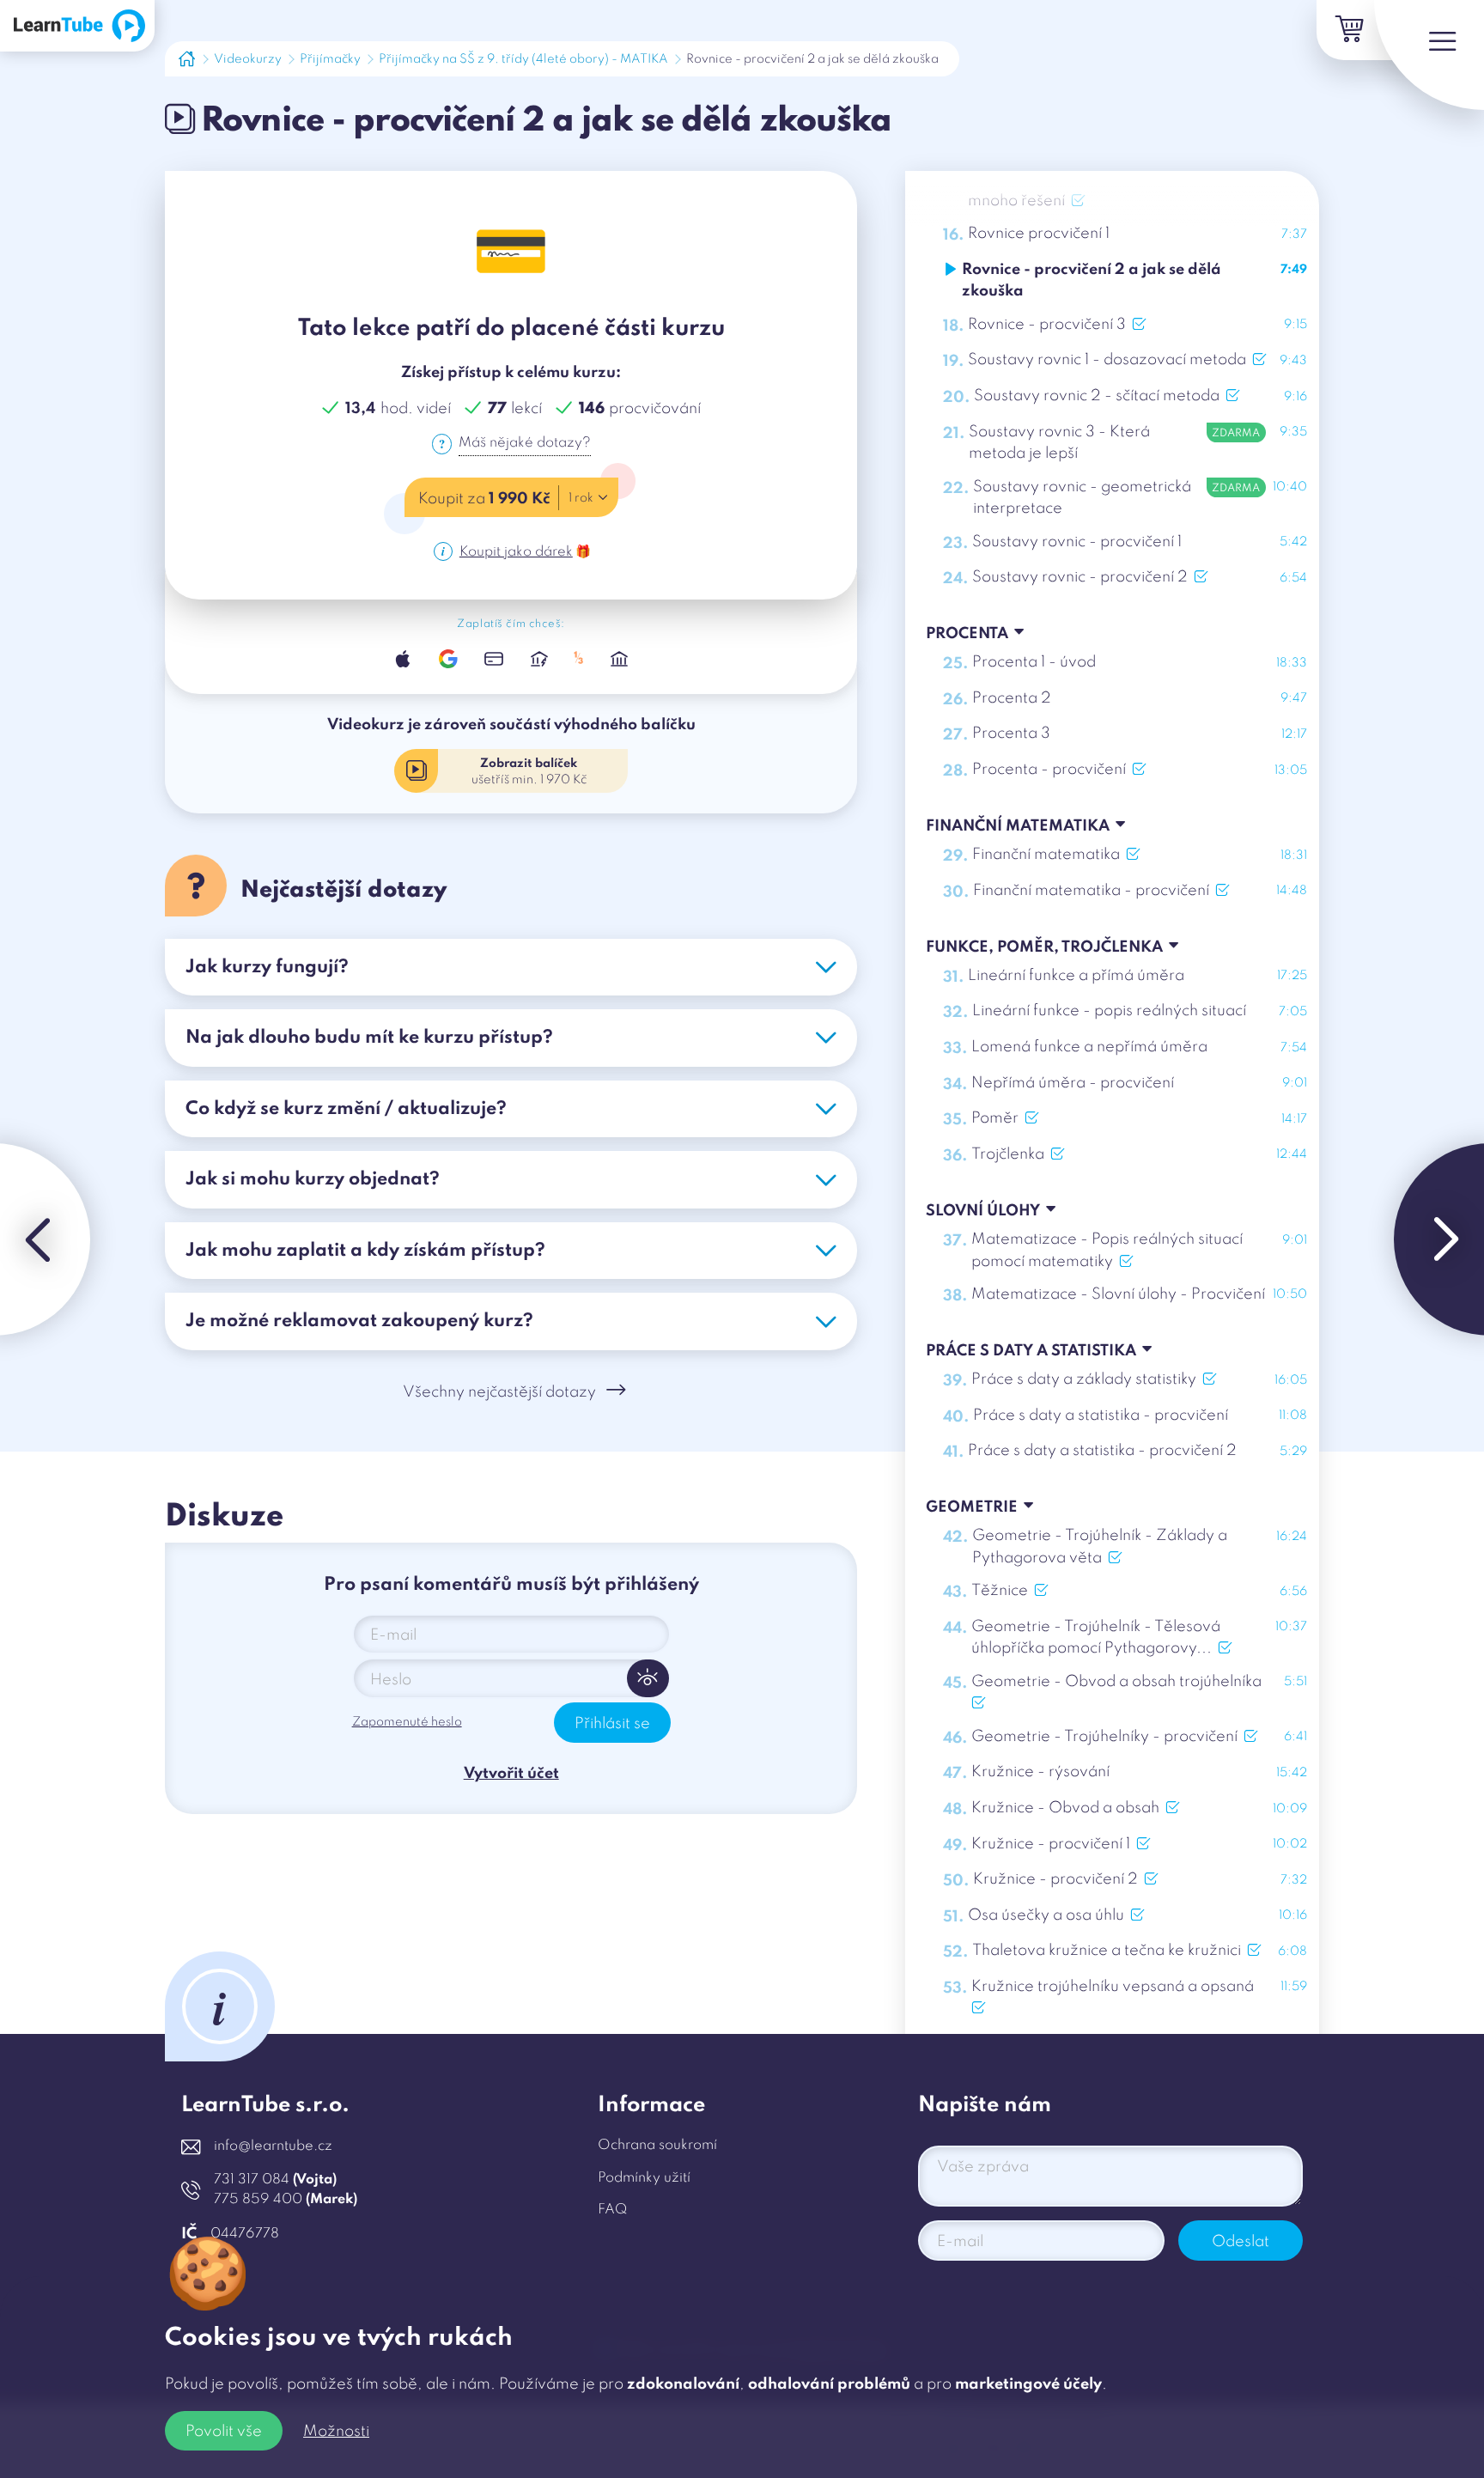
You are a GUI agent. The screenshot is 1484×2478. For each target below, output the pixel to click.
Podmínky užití (644, 2178)
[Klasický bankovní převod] (620, 658)
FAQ (612, 2210)
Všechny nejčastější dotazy (499, 1392)
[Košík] (1347, 30)
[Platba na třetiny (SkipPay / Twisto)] (579, 658)
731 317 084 (275, 2180)
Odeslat (1241, 2242)
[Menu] (1429, 55)
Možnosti (336, 2432)
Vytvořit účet (511, 1774)
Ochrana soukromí (657, 2146)
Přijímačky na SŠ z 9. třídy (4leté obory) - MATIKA (523, 59)
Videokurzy (248, 59)
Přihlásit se (612, 1724)
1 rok (581, 498)
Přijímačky (330, 59)
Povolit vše (224, 2432)
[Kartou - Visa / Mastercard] (493, 658)
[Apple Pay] (403, 658)
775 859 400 (286, 2200)
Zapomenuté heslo (407, 1722)
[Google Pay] (448, 658)
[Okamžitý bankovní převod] (539, 658)
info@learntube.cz (273, 2146)
